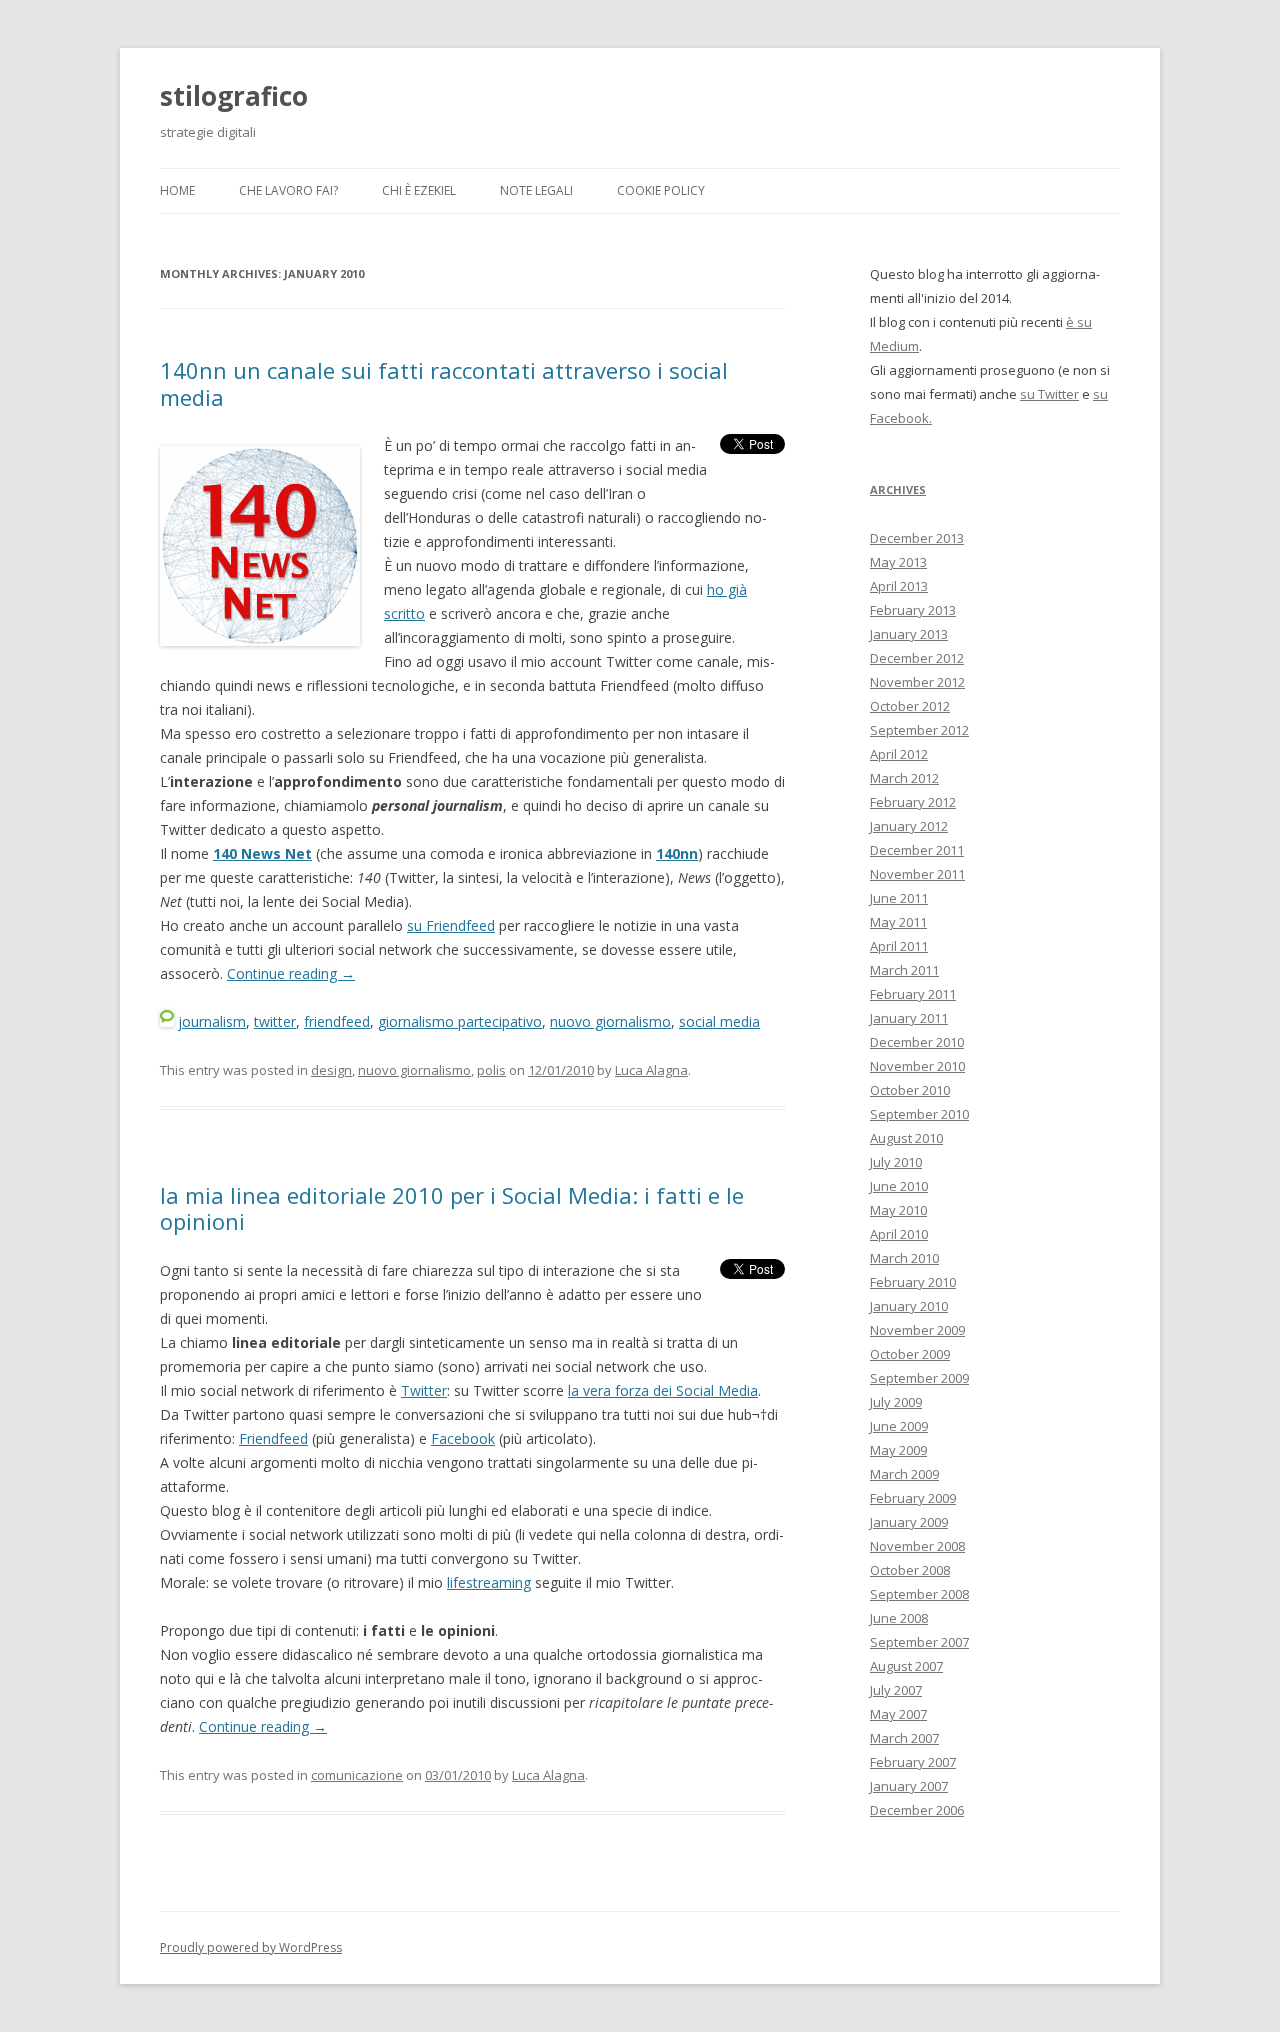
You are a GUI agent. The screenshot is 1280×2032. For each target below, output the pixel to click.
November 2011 (917, 874)
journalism (212, 1021)
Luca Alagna (651, 1070)
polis (491, 1070)
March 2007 (904, 1738)
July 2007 (896, 1690)
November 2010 (917, 1066)
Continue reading (291, 973)
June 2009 (899, 1426)
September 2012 (919, 730)
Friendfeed (273, 1438)
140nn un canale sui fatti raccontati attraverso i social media (444, 383)
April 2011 (899, 946)
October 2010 (910, 1090)
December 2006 (917, 1810)
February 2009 (913, 1498)
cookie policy (661, 190)
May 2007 (898, 1714)
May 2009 (898, 1450)
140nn (677, 853)
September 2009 (919, 1378)
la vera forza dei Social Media (663, 1390)
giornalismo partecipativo (460, 1021)
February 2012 (913, 802)
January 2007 (909, 1786)
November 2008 (917, 1546)
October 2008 (910, 1570)
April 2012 (899, 754)
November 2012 (917, 682)
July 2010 (896, 1162)
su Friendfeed (451, 925)
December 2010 (917, 1042)
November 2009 (917, 1330)
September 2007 (919, 1642)
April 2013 (899, 586)
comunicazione (357, 1775)
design (331, 1070)
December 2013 (917, 538)
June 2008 (899, 1618)
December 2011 (917, 850)
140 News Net (262, 853)
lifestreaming (489, 1582)
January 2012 (909, 826)
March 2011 (904, 970)
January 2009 (909, 1522)
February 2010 (913, 1282)
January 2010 (909, 1306)
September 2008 (919, 1594)
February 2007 (913, 1762)
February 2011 (913, 994)
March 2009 (904, 1474)
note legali (536, 190)
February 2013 (913, 610)
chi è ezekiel (419, 190)
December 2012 (917, 658)
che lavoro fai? (288, 190)
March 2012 (904, 778)
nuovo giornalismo (610, 1021)
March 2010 (904, 1258)
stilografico (234, 96)
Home (177, 190)
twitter (275, 1021)
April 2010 (899, 1234)
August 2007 (906, 1666)
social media (719, 1021)
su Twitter (1049, 394)
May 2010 (898, 1210)
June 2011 (899, 898)
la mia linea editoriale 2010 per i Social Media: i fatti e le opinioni (452, 1208)
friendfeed (337, 1021)
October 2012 (910, 706)
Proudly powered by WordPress (251, 1947)
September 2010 (919, 1114)
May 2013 (898, 562)
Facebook (463, 1438)
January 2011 (909, 1018)
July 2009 (896, 1402)
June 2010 (899, 1186)
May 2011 (898, 922)
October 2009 (910, 1354)
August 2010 (906, 1138)
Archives (898, 489)
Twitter (424, 1390)
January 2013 (909, 634)
